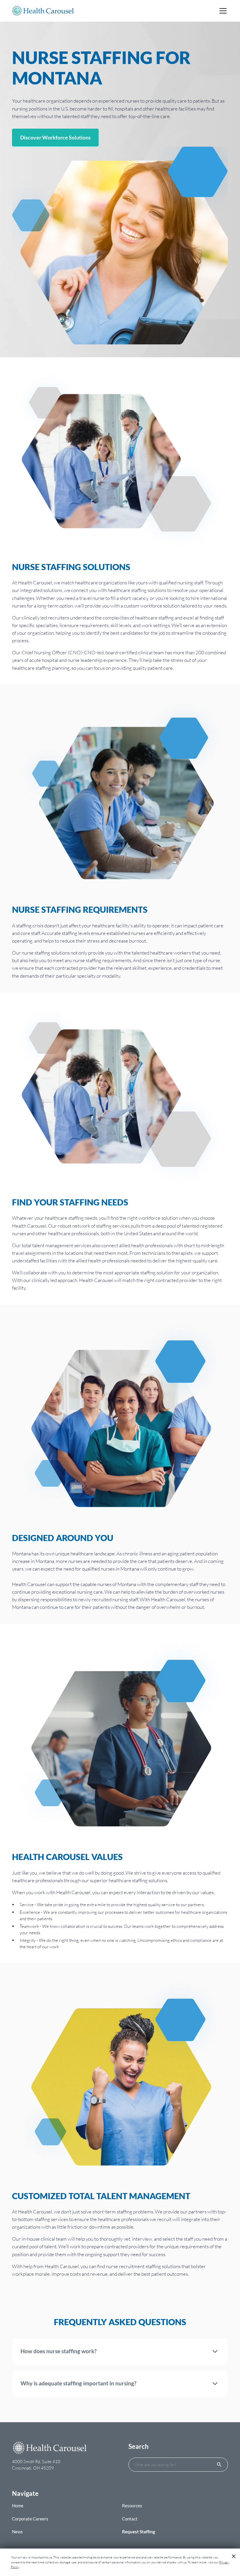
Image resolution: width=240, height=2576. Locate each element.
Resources (132, 2506)
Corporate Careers (30, 2519)
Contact (130, 2519)
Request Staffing (139, 2532)
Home (18, 2506)
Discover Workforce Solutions (55, 137)
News (17, 2532)
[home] (43, 11)
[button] (222, 11)
